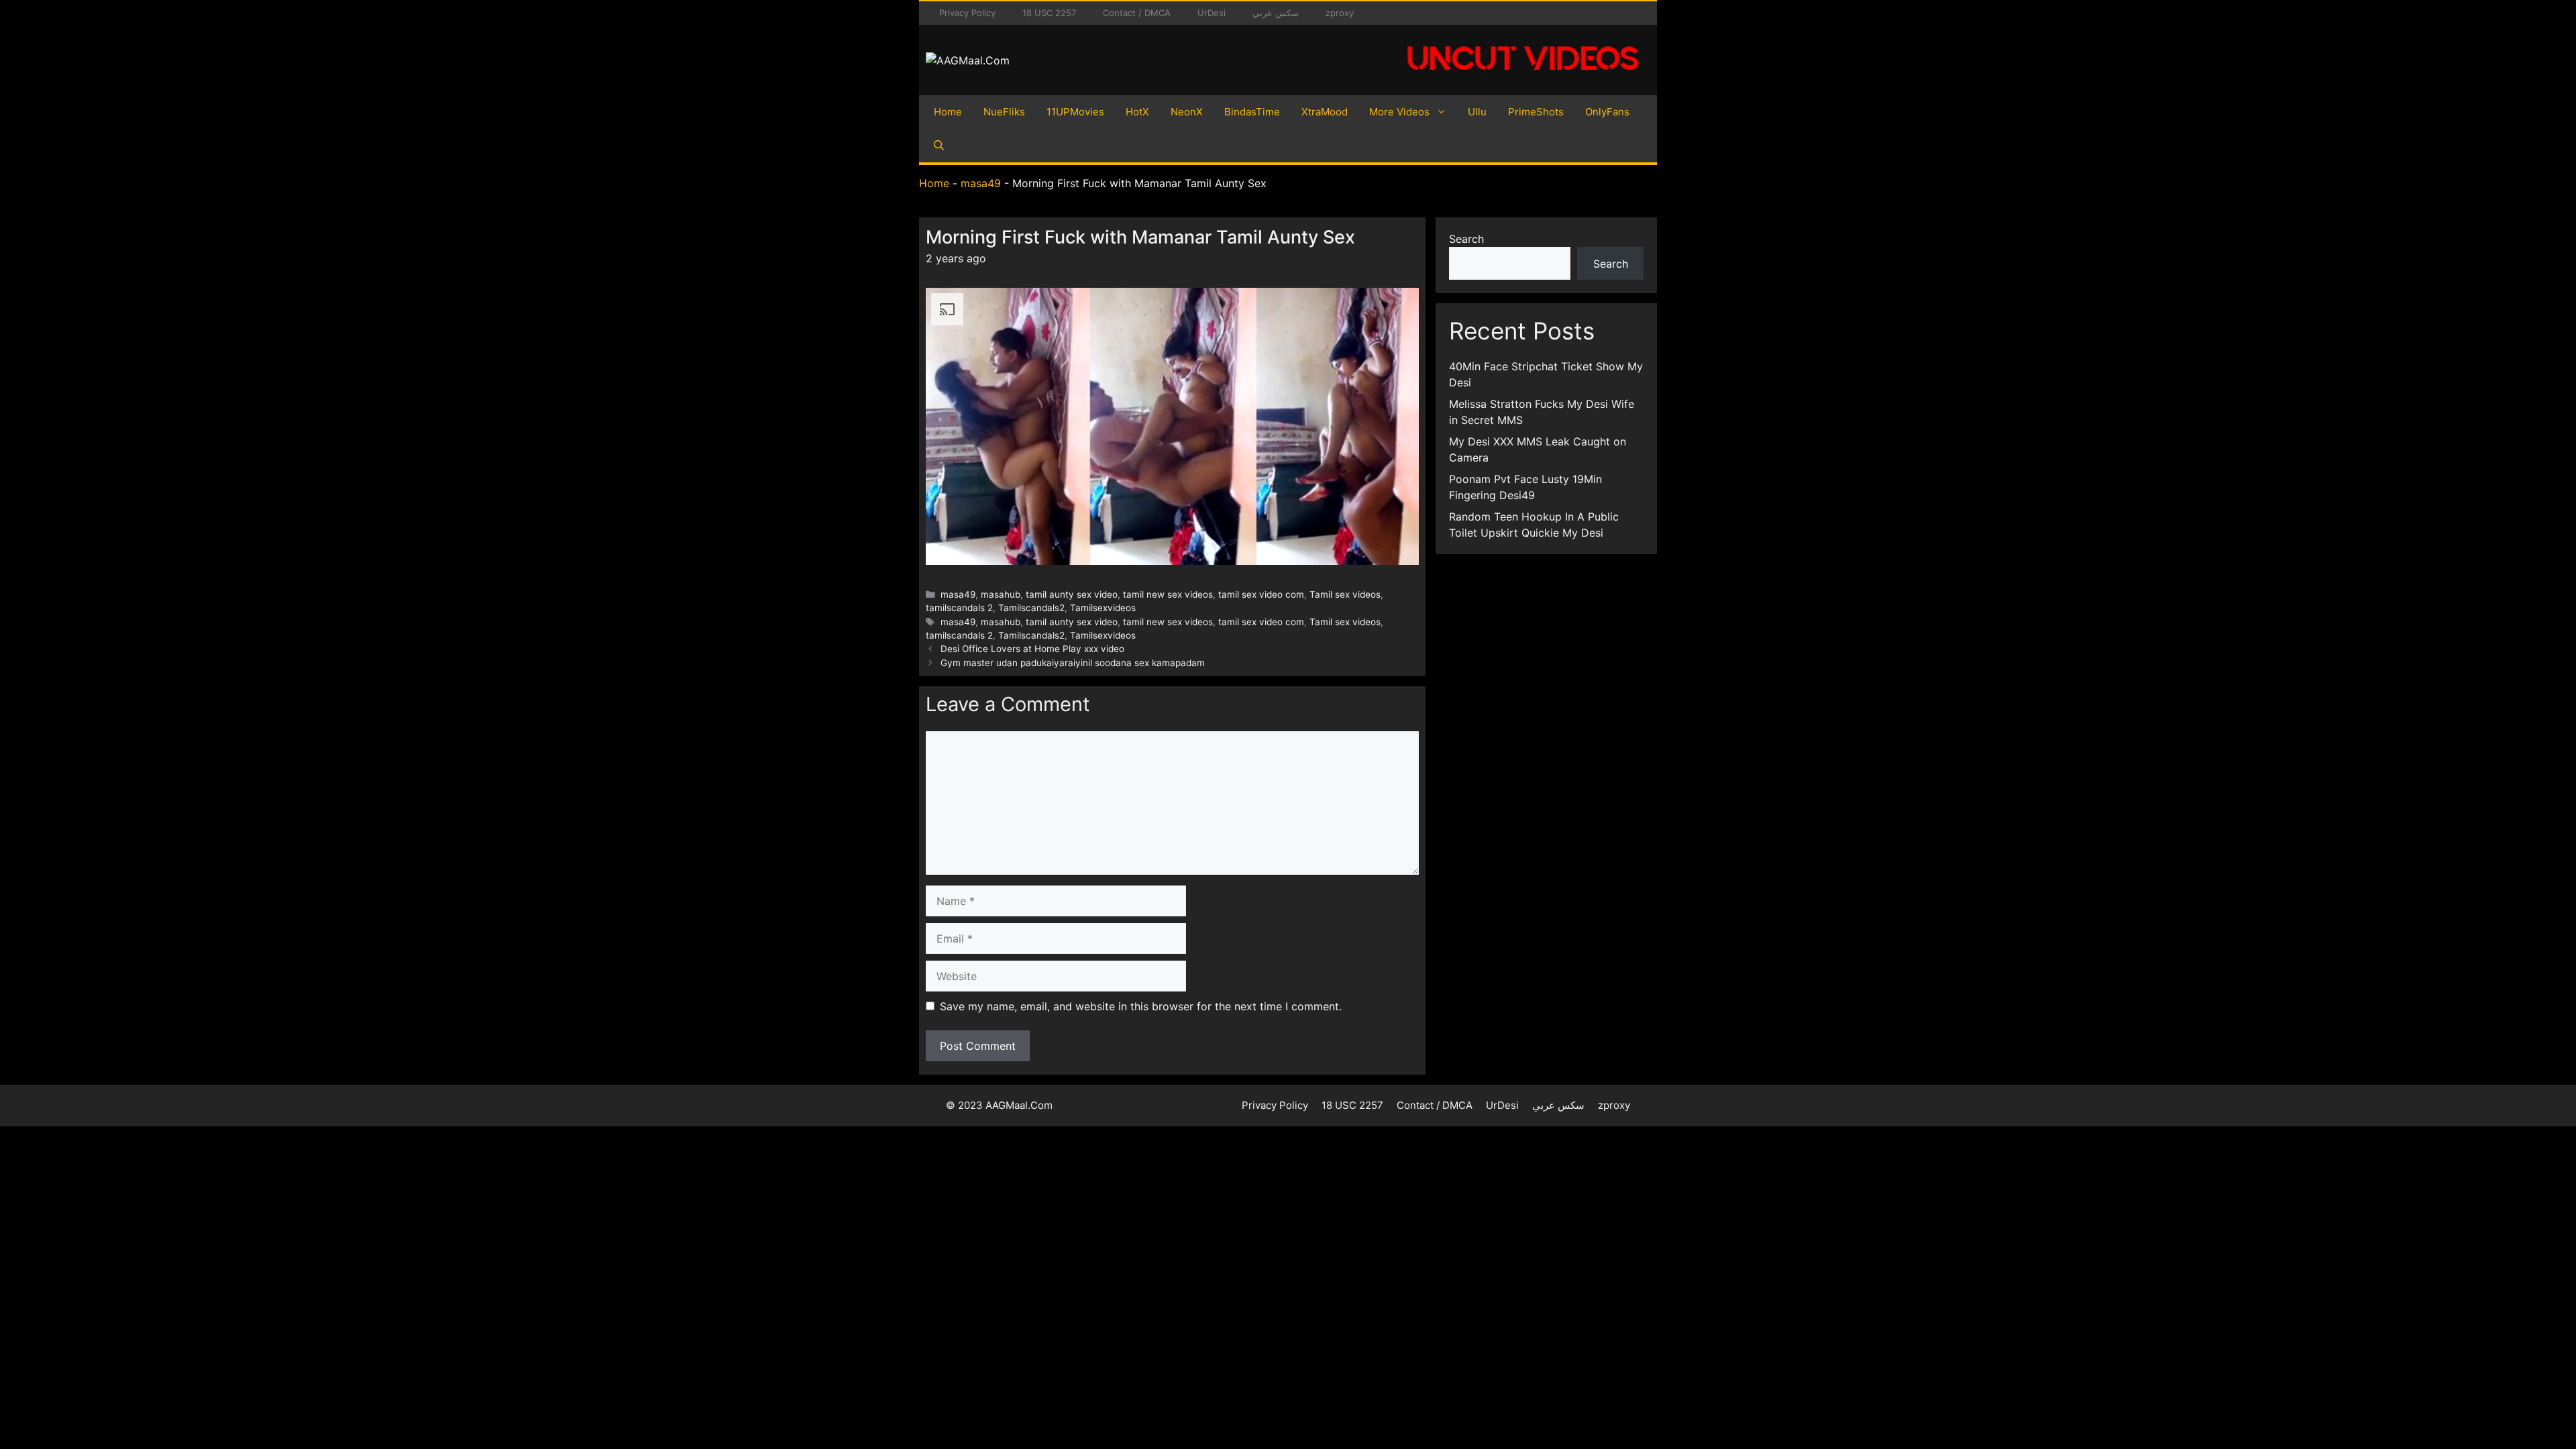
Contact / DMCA (1137, 13)
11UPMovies (1075, 112)
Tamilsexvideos (1103, 608)
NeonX (1187, 112)
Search (1466, 239)
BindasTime (1252, 112)
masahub (1001, 594)
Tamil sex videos (1345, 594)
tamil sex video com (1261, 594)
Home (948, 112)
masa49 (981, 183)
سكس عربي (1276, 13)
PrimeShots (1536, 112)
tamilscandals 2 (959, 608)
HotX (1137, 112)
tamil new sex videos (1168, 594)
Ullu (1477, 112)
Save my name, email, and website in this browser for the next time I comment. (1141, 1006)
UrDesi (1212, 13)
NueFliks (1004, 112)
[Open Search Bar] (939, 146)
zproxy (1340, 13)
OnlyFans (1607, 112)
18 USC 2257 (1049, 13)
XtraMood (1325, 112)
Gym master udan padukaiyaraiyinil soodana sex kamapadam (1073, 663)
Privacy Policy (967, 13)
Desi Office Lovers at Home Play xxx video (1032, 649)
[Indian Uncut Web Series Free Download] (1523, 77)
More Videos (1399, 112)
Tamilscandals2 (1031, 608)
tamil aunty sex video (1072, 594)
